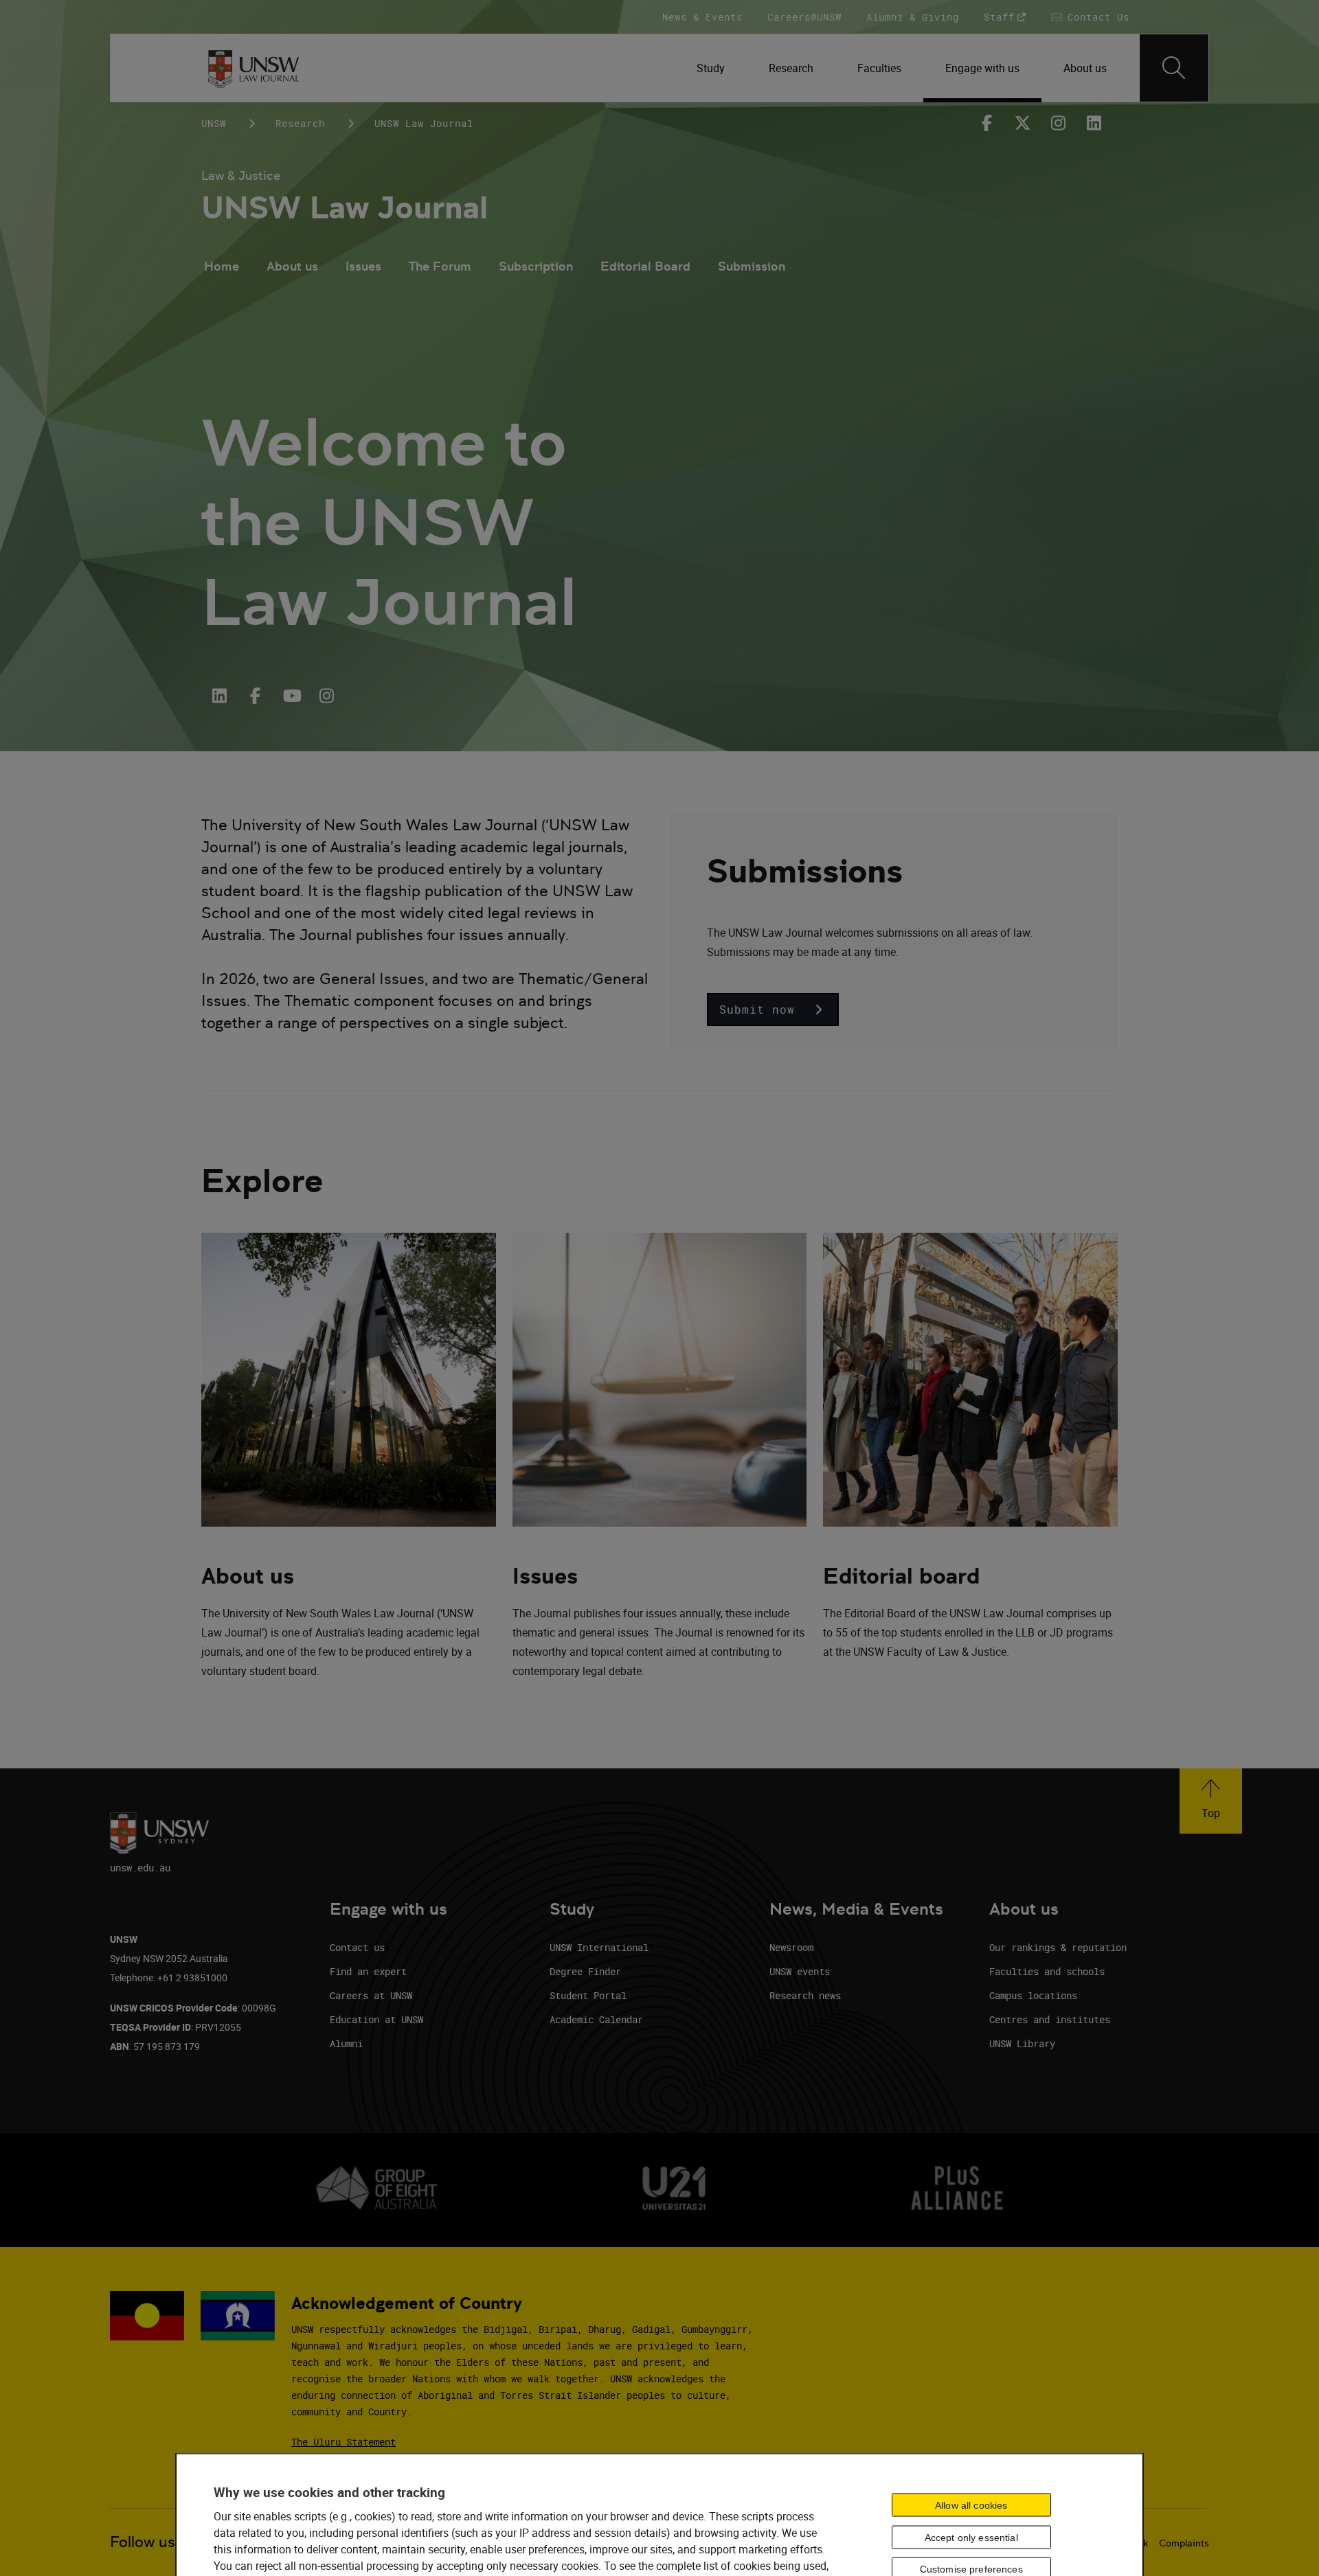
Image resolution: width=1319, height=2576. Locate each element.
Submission (752, 266)
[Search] (1174, 68)
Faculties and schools (1047, 1971)
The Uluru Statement (343, 2442)
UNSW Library (1022, 2043)
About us (292, 266)
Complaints (1184, 2543)
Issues (363, 266)
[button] (773, 1010)
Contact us (357, 1947)
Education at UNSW (376, 2019)
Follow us (143, 2542)
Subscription (536, 266)
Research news (805, 1995)
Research (300, 123)
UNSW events (800, 1971)
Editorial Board (645, 266)
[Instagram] (1059, 123)
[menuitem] (711, 68)
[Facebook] (987, 123)
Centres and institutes (1050, 2019)
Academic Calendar (596, 2019)
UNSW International (599, 1947)
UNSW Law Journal (345, 208)
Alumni (346, 2043)
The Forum (440, 266)
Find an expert (368, 1971)
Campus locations (1033, 1995)
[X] (1023, 123)
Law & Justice (241, 175)
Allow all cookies (971, 2505)
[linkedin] (1094, 123)
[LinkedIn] (219, 696)
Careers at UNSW (371, 1995)
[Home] (253, 68)
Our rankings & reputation (1058, 1947)
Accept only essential (971, 2537)
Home (222, 266)
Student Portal (588, 1995)
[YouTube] (291, 696)
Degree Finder (585, 1971)
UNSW (214, 123)
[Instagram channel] (326, 696)
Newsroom (791, 1947)
